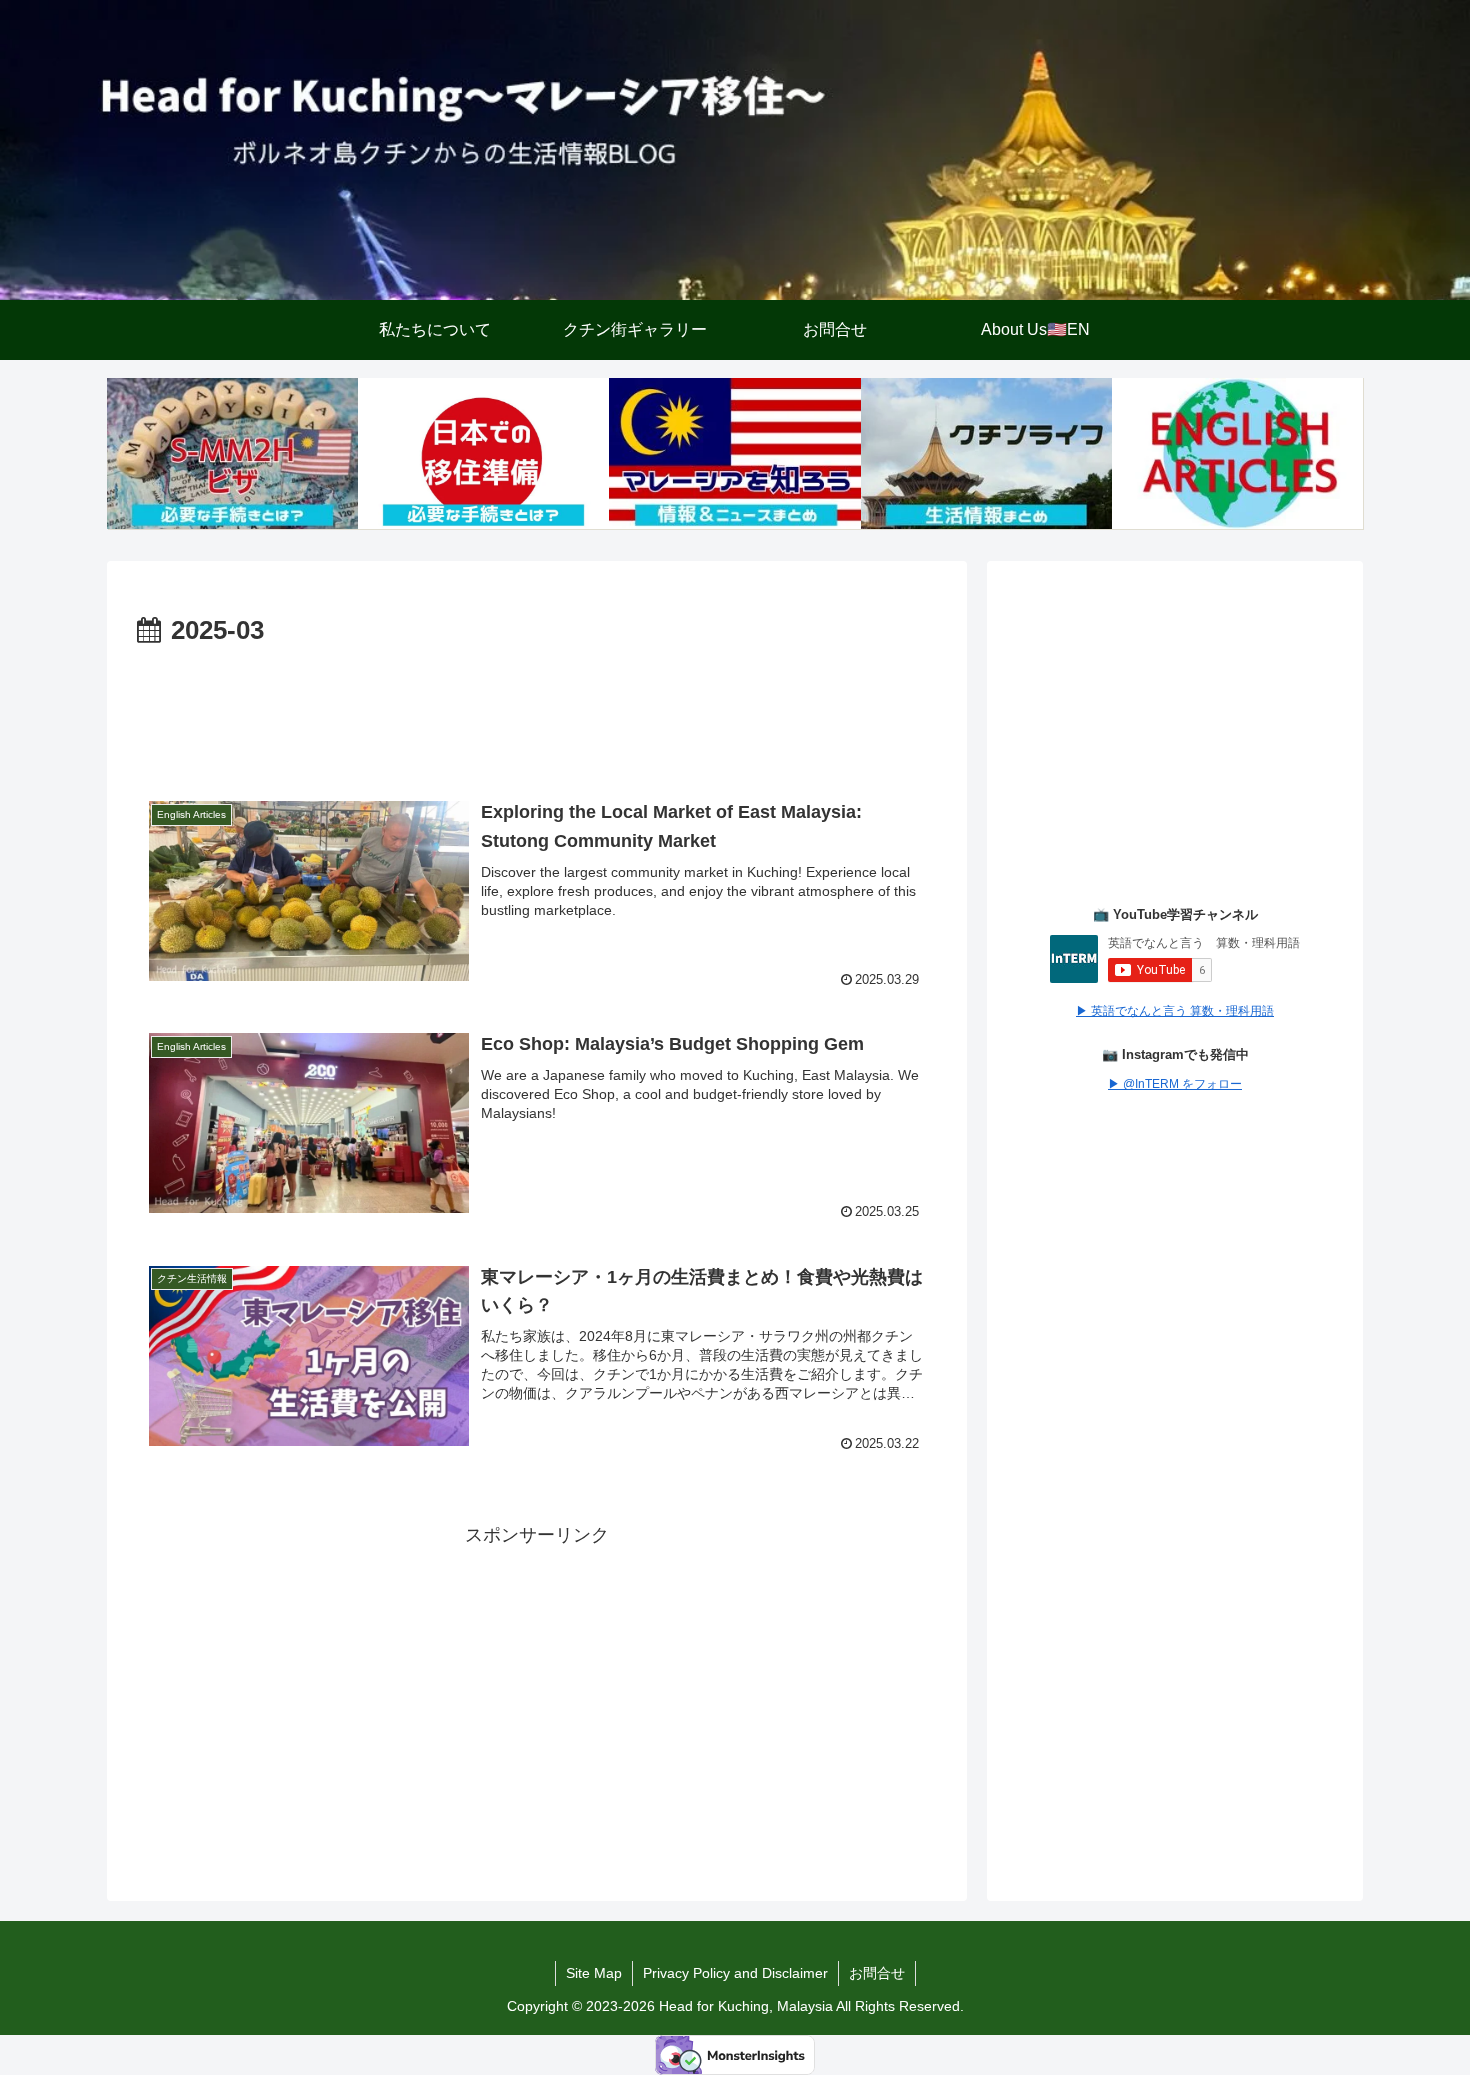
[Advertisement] (537, 709)
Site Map (594, 1973)
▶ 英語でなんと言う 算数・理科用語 (1175, 1011)
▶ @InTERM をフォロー (1175, 1084)
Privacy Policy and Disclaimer (735, 1973)
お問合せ (877, 1973)
